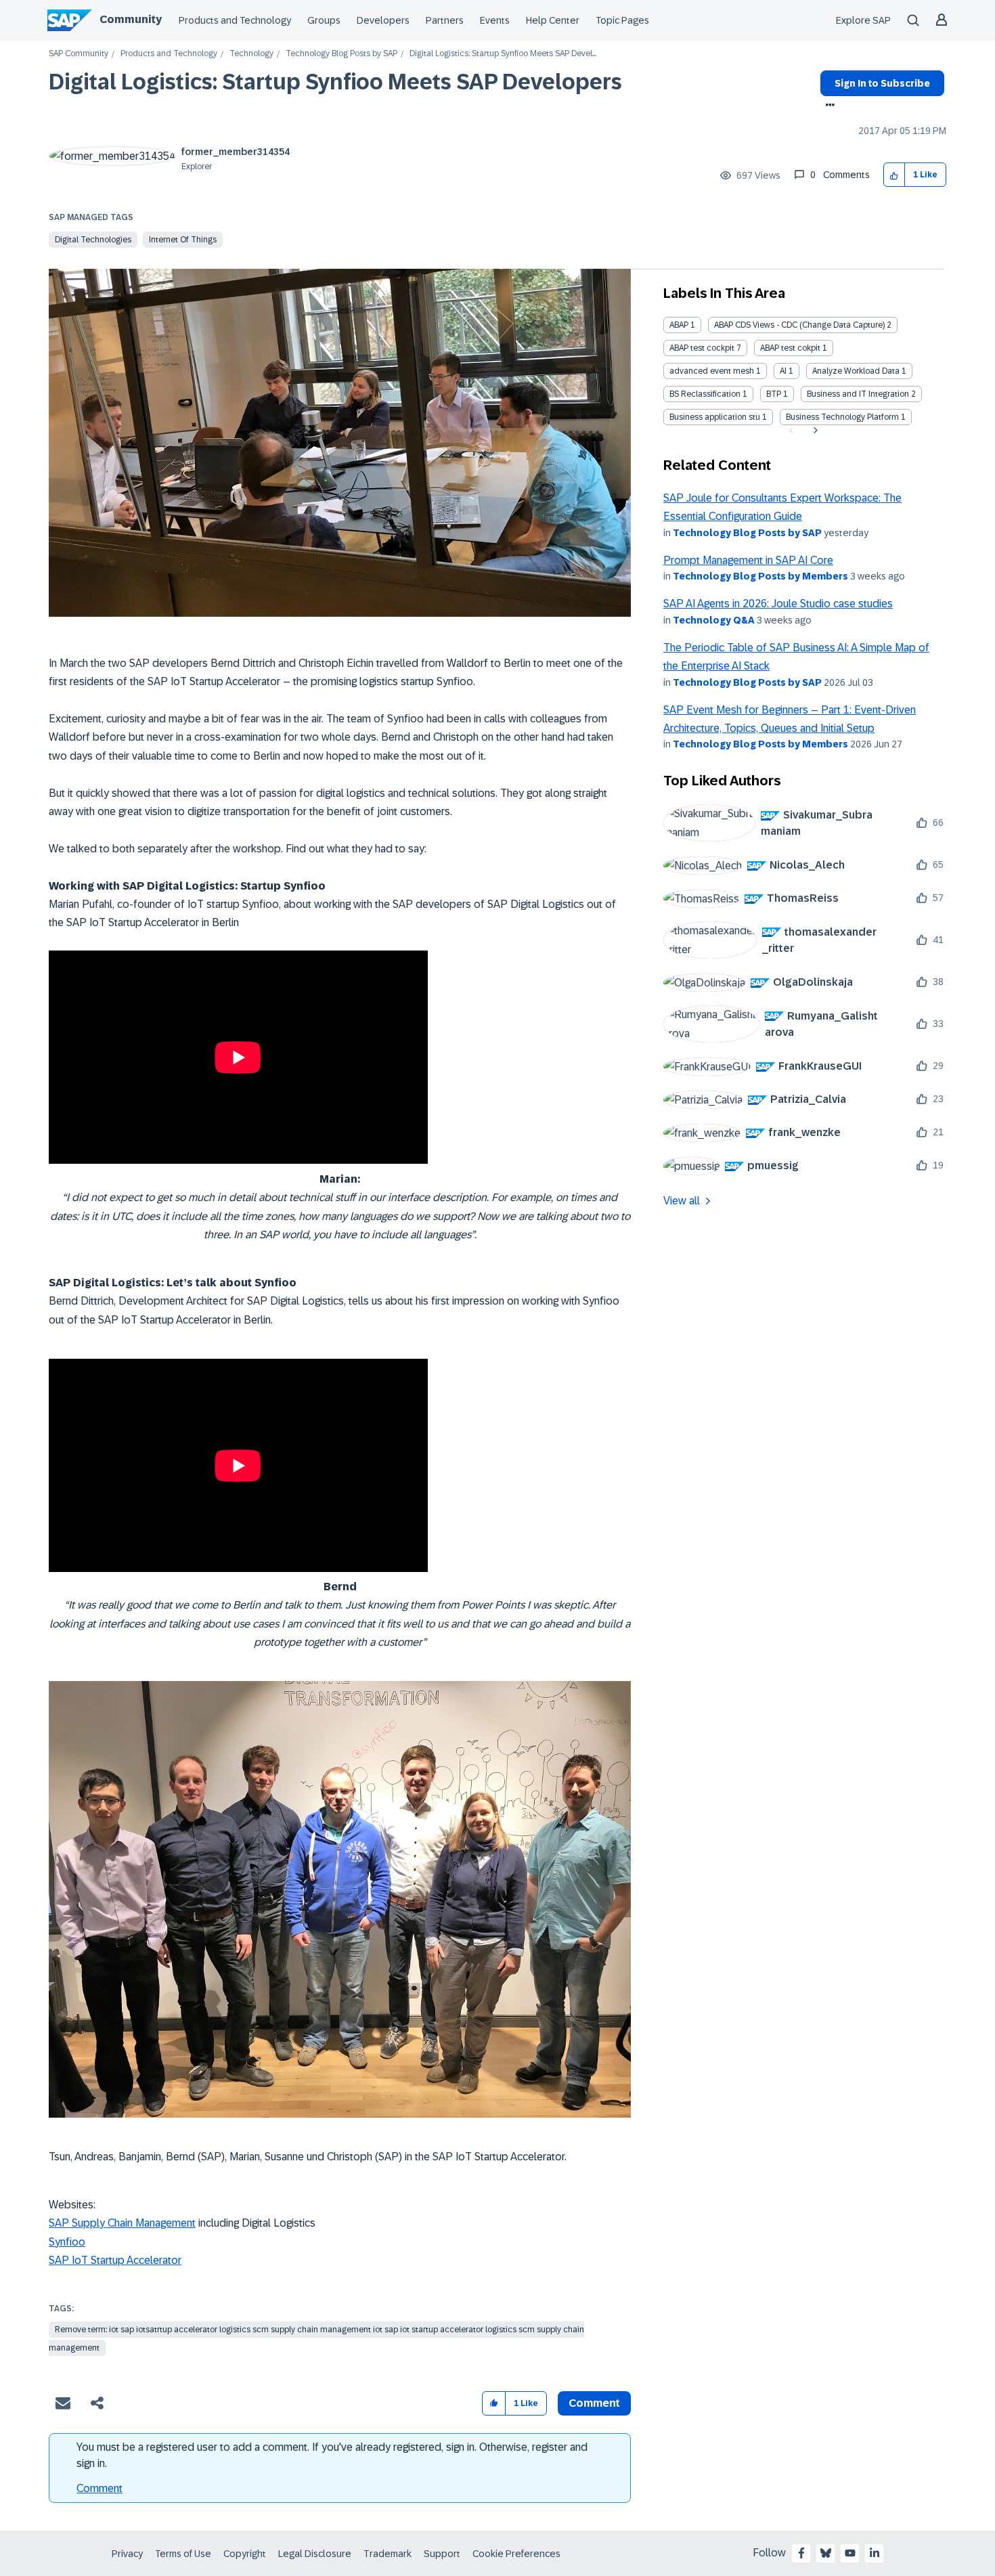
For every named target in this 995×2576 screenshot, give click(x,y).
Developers (383, 20)
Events (495, 20)
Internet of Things (183, 240)
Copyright (245, 2554)
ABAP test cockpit (702, 348)
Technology (251, 54)
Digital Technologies (93, 240)
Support (442, 2554)
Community (131, 19)
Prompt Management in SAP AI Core (748, 560)
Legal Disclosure (315, 2554)
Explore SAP (863, 20)
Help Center (553, 20)
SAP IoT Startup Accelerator (115, 2260)
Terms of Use (183, 2554)
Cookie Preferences (516, 2554)
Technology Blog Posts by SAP (341, 54)
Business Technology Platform (842, 417)
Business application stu (715, 417)
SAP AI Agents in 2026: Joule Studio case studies (778, 604)
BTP (774, 394)
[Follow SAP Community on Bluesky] (826, 2553)
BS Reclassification (705, 394)
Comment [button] (594, 2403)
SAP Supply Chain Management (122, 2223)
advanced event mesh (712, 371)
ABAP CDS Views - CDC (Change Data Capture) (799, 325)
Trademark (388, 2554)
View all (682, 1201)
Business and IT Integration (858, 394)
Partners (445, 20)
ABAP (679, 325)
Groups (324, 20)
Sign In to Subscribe (882, 83)
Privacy (127, 2554)
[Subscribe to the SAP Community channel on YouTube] (850, 2553)
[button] (894, 175)
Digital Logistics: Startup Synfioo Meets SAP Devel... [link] (503, 54)
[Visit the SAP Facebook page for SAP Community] (801, 2553)
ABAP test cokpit (790, 348)
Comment (99, 2488)
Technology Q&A (714, 620)
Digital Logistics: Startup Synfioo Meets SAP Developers (335, 82)
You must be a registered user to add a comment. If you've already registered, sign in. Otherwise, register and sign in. (332, 2455)
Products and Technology (235, 20)
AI (783, 371)
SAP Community (79, 54)
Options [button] (827, 106)
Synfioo (67, 2242)
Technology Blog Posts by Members (760, 576)
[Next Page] (814, 431)
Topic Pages (622, 20)
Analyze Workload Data (856, 371)
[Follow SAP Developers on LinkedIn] (875, 2553)
